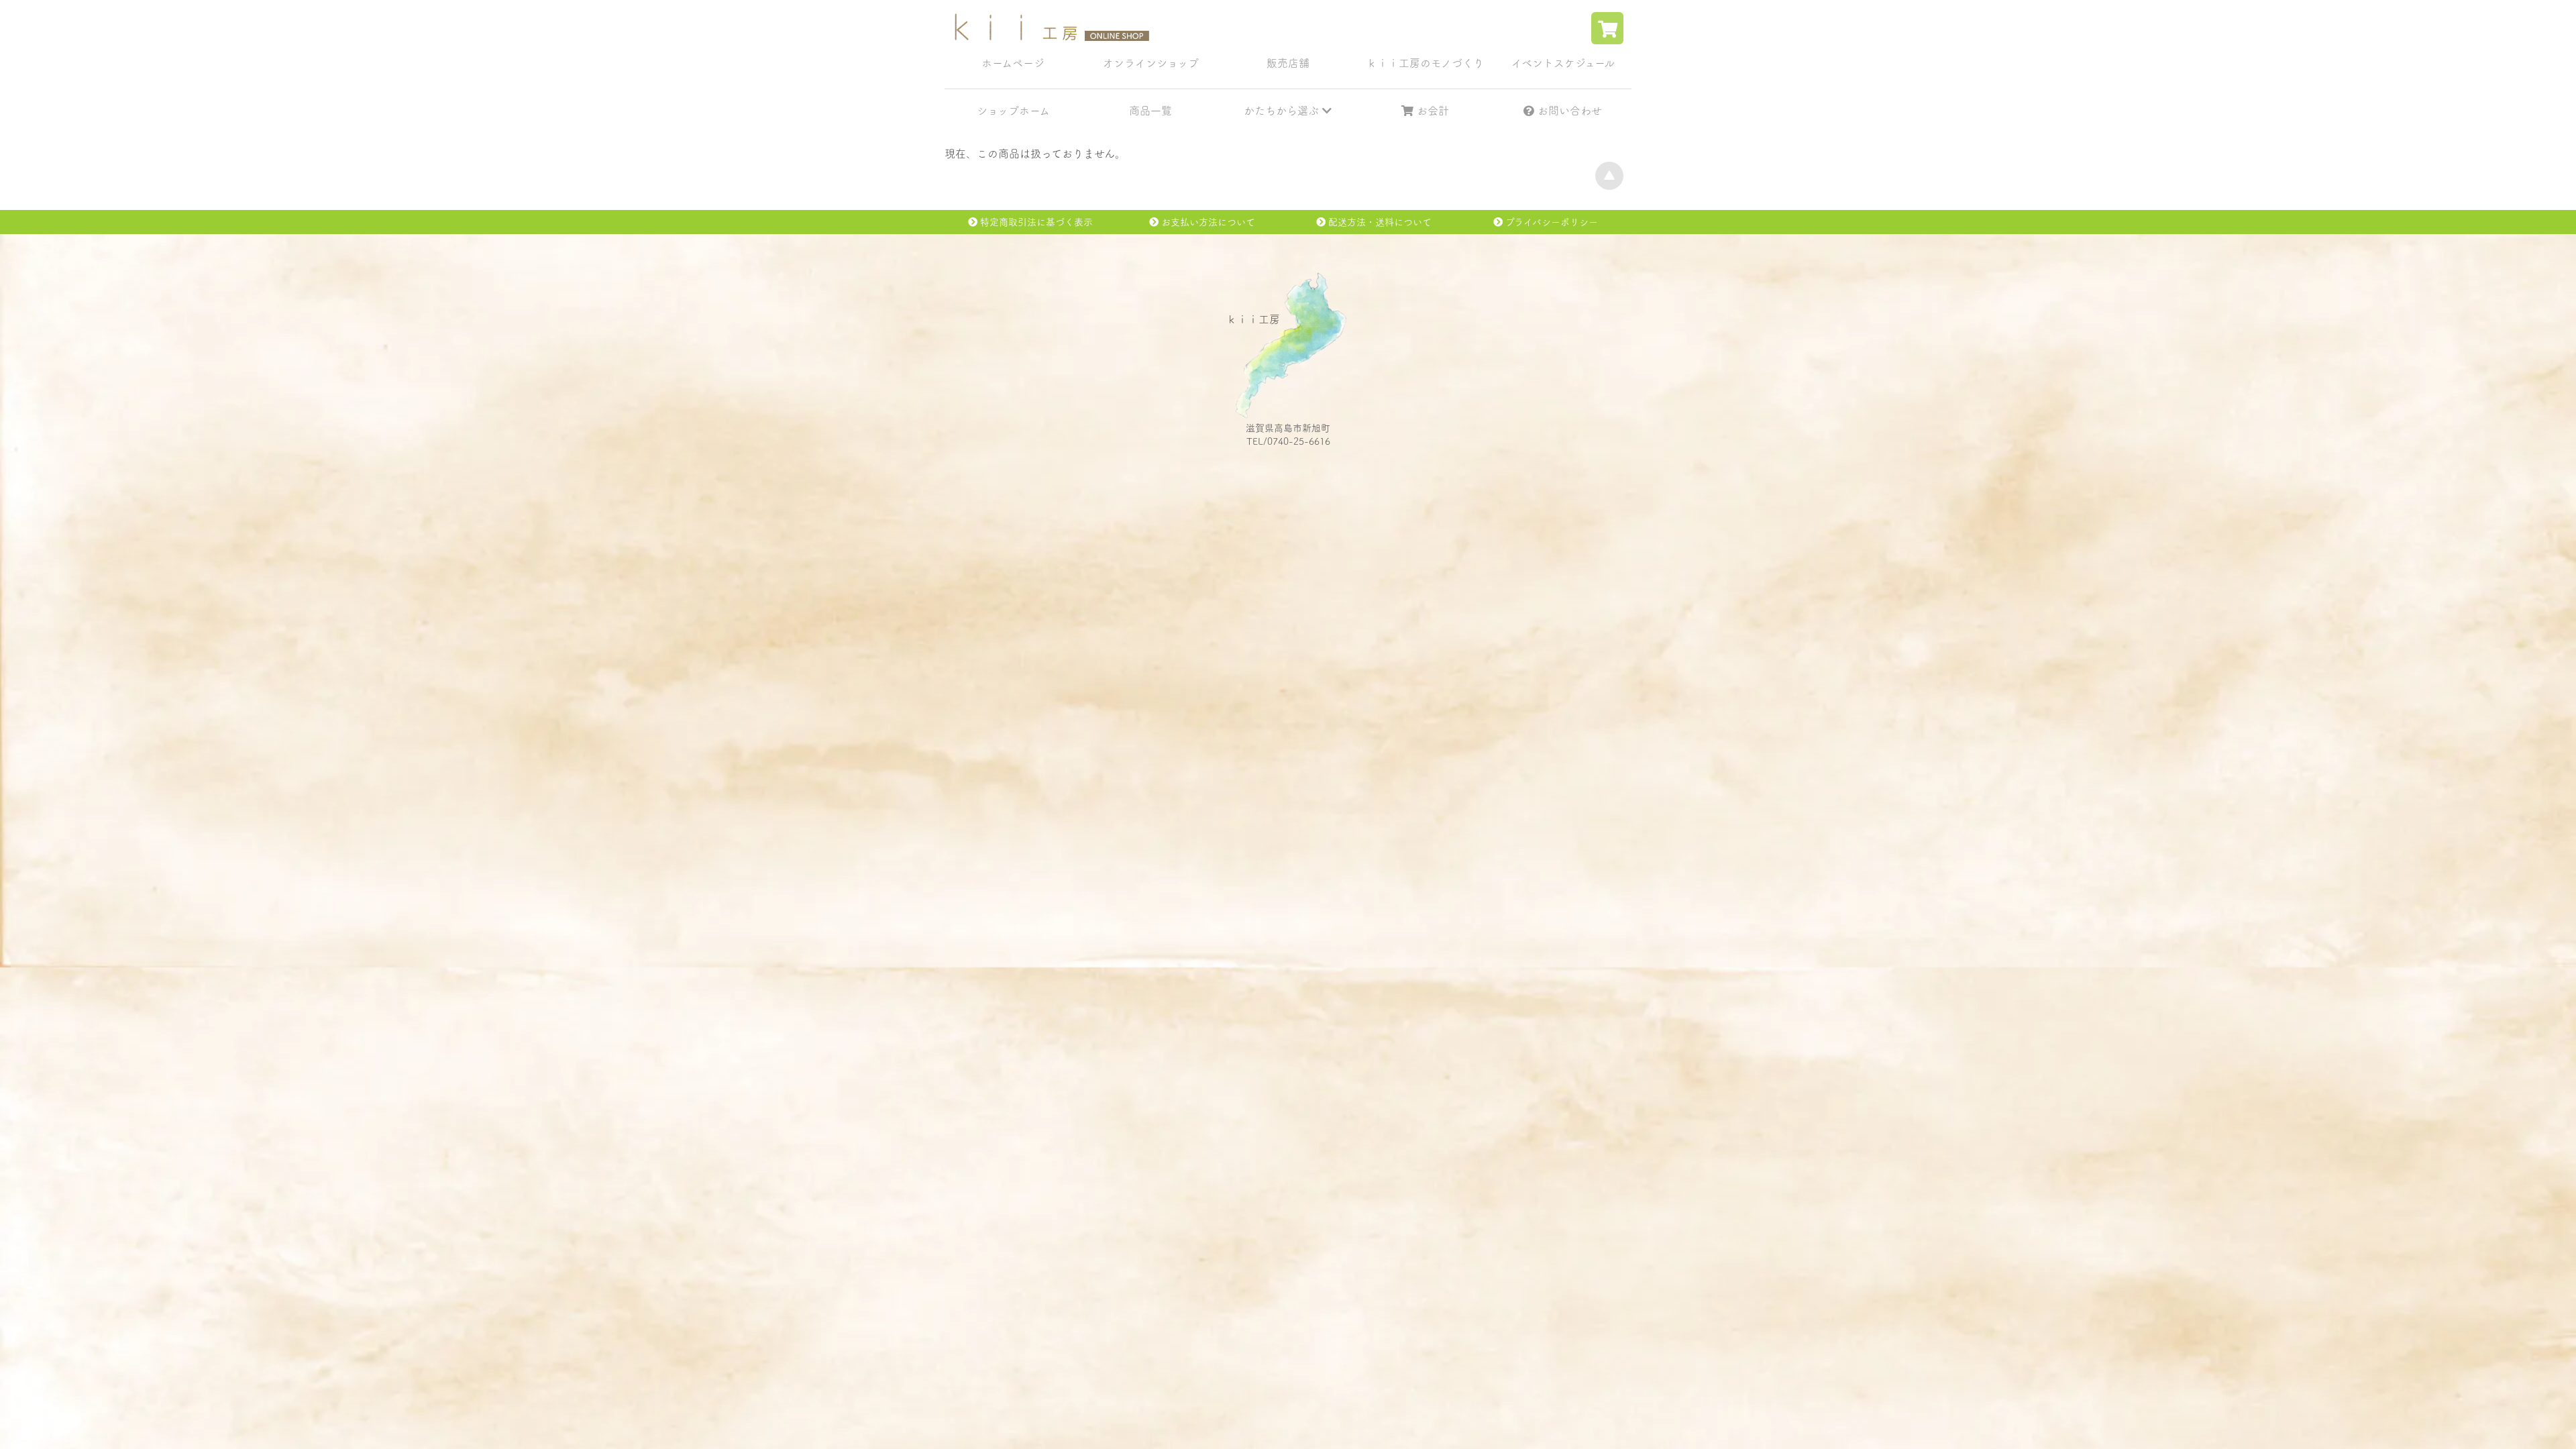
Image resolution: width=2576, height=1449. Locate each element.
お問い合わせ (1568, 111)
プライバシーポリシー (1550, 222)
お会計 (1431, 111)
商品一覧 (1150, 111)
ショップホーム (1013, 111)
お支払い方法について (1207, 222)
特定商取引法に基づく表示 (1035, 222)
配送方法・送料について (1379, 222)
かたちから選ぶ (1283, 111)
